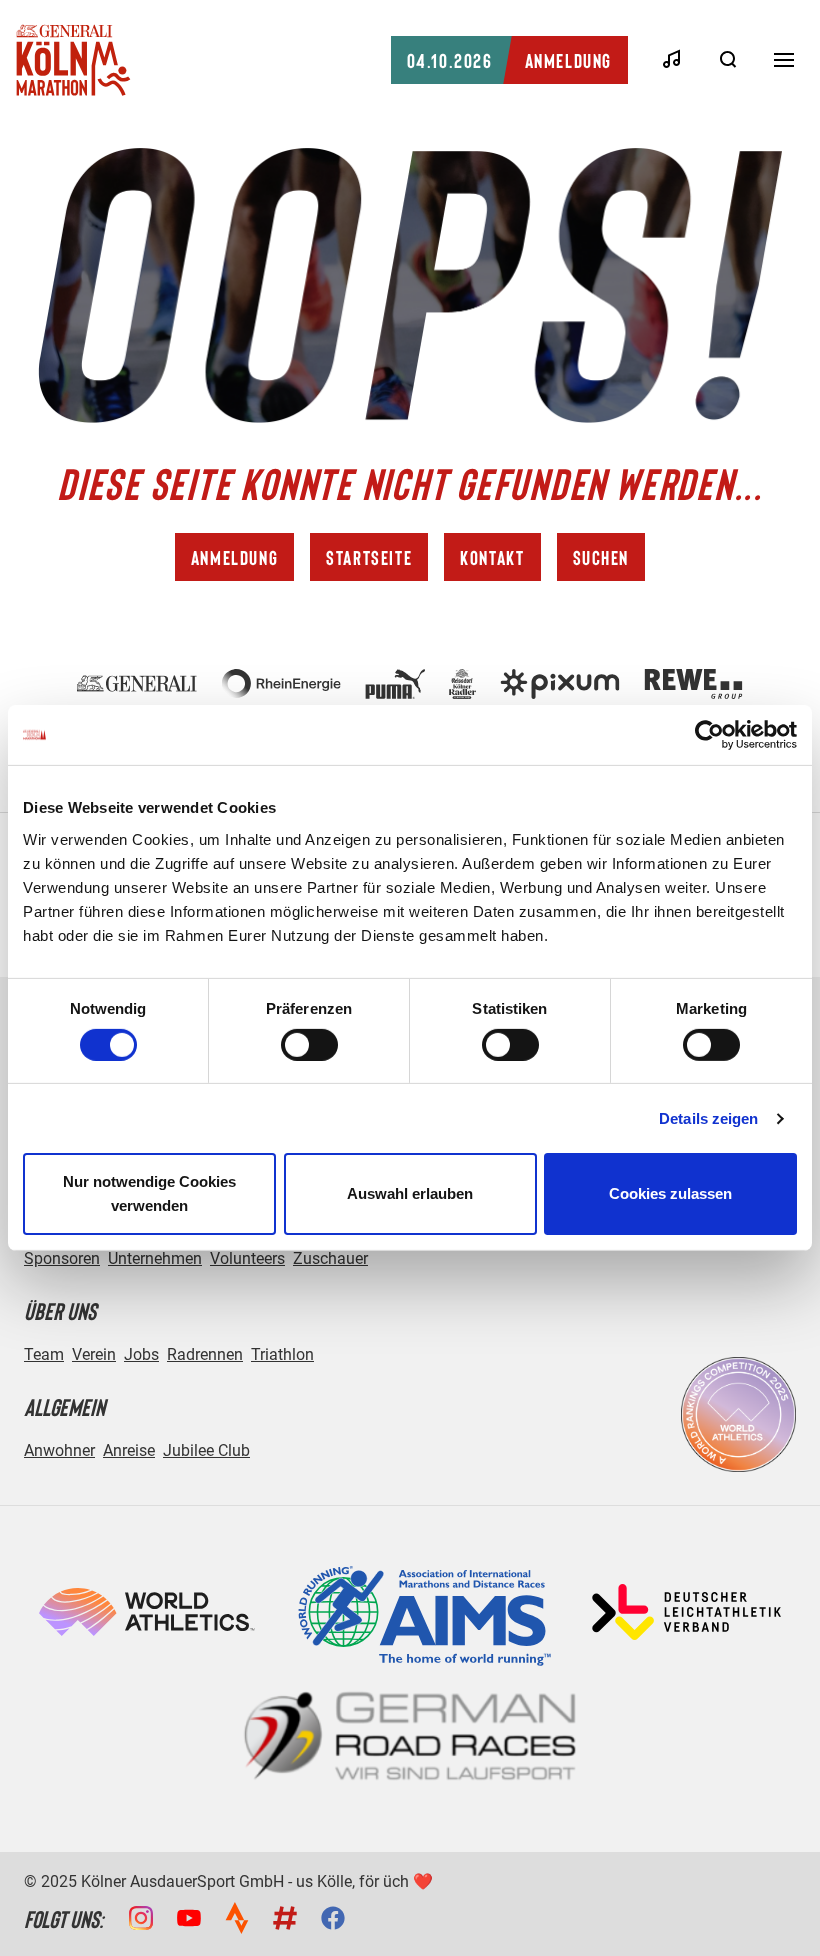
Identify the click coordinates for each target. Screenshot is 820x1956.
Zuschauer (330, 1258)
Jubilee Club (206, 1450)
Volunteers (247, 1258)
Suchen (601, 557)
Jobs (141, 1354)
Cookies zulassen (670, 1193)
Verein (94, 1354)
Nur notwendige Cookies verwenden (149, 1193)
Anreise (129, 1450)
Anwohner (59, 1450)
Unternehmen (155, 1258)
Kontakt (492, 557)
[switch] (309, 1045)
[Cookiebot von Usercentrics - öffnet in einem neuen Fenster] (709, 735)
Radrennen (205, 1354)
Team (44, 1354)
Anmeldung (509, 60)
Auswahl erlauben (410, 1193)
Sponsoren (62, 1258)
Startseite (369, 557)
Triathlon (282, 1354)
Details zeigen (708, 1118)
